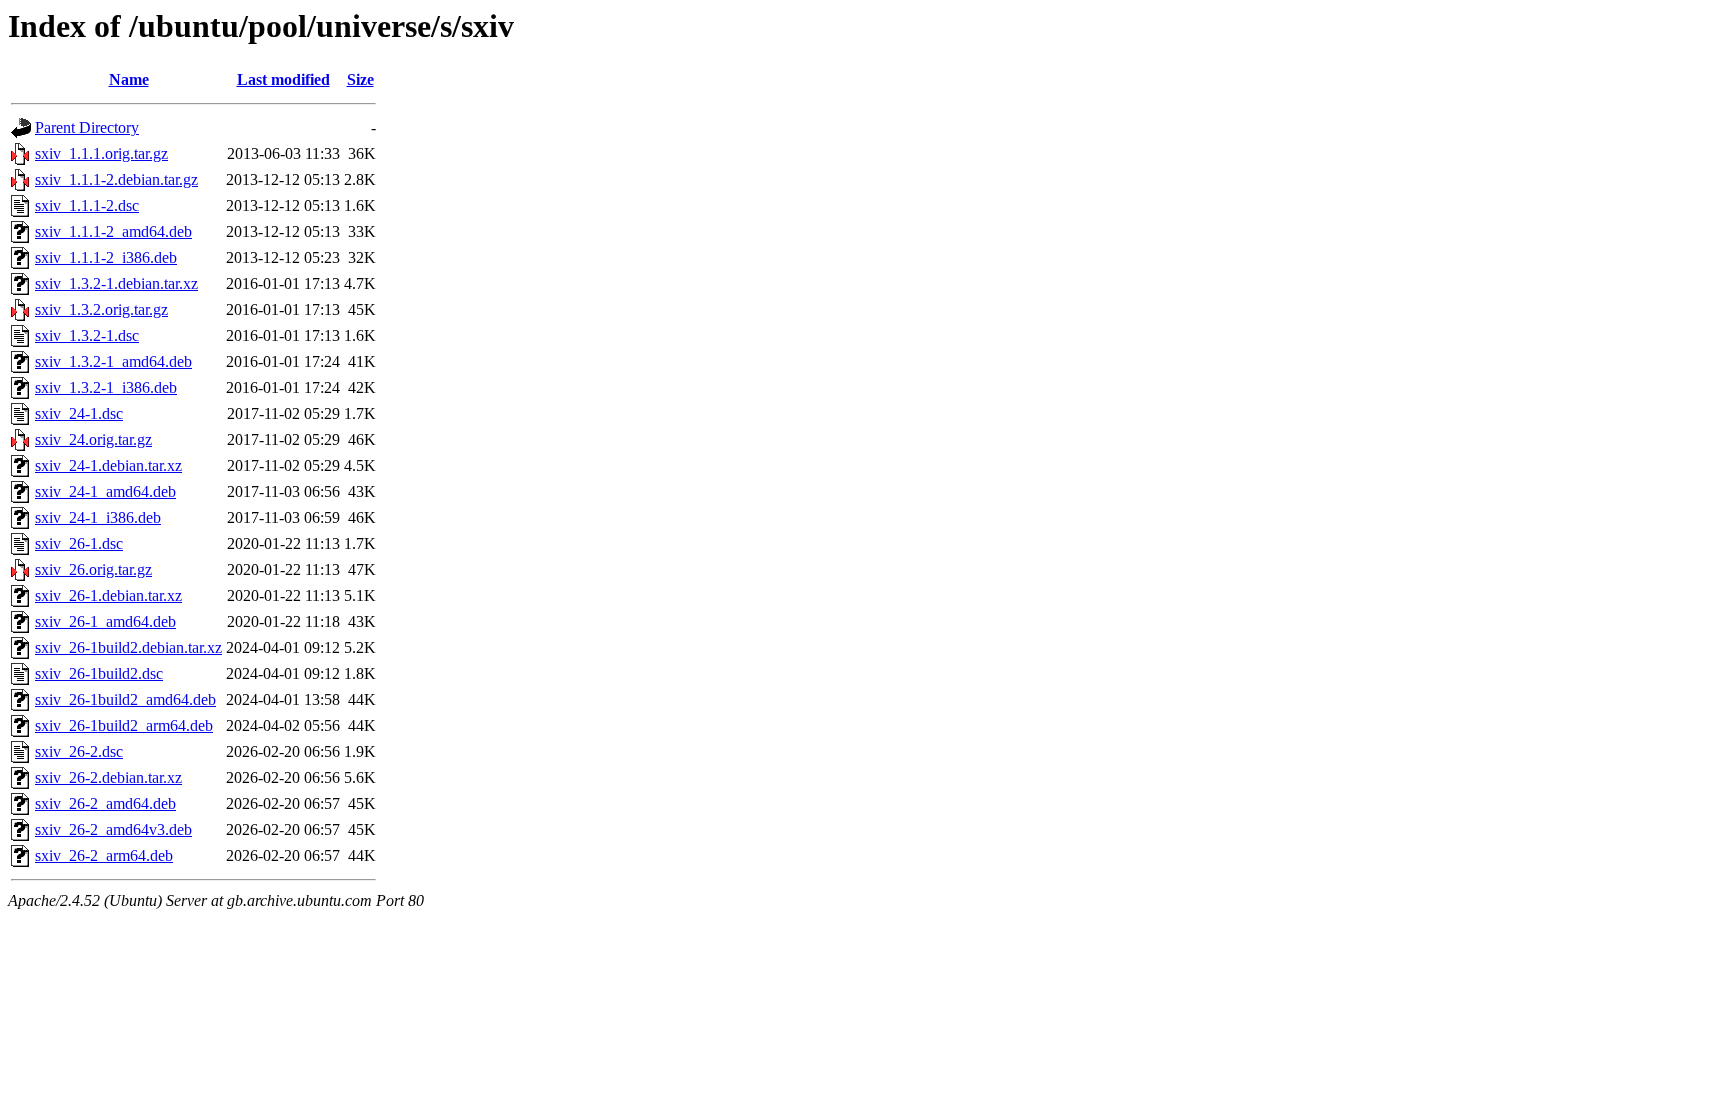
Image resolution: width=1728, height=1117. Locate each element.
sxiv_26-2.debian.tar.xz (108, 777)
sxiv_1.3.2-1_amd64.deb (113, 361)
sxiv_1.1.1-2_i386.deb (106, 257)
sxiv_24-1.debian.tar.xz (108, 465)
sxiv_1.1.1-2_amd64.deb (113, 231)
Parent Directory (87, 127)
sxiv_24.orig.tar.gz (93, 439)
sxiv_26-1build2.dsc (99, 673)
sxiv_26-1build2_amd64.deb (125, 699)
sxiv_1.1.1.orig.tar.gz (101, 153)
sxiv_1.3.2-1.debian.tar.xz (116, 283)
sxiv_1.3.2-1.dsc (87, 335)
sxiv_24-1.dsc (79, 413)
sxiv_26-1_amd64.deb (105, 621)
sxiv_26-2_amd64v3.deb (113, 829)
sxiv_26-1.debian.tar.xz (108, 595)
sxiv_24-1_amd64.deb (105, 491)
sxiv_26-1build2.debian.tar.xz (128, 647)
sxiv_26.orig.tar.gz (93, 569)
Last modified (283, 79)
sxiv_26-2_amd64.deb (105, 803)
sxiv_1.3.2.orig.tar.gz (101, 309)
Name (129, 79)
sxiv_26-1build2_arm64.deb (124, 725)
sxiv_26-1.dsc (79, 543)
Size (360, 79)
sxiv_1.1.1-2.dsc (87, 205)
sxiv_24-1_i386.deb (98, 517)
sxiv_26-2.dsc (79, 751)
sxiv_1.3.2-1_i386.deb (106, 387)
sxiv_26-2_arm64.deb (104, 855)
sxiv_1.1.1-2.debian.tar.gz (116, 179)
